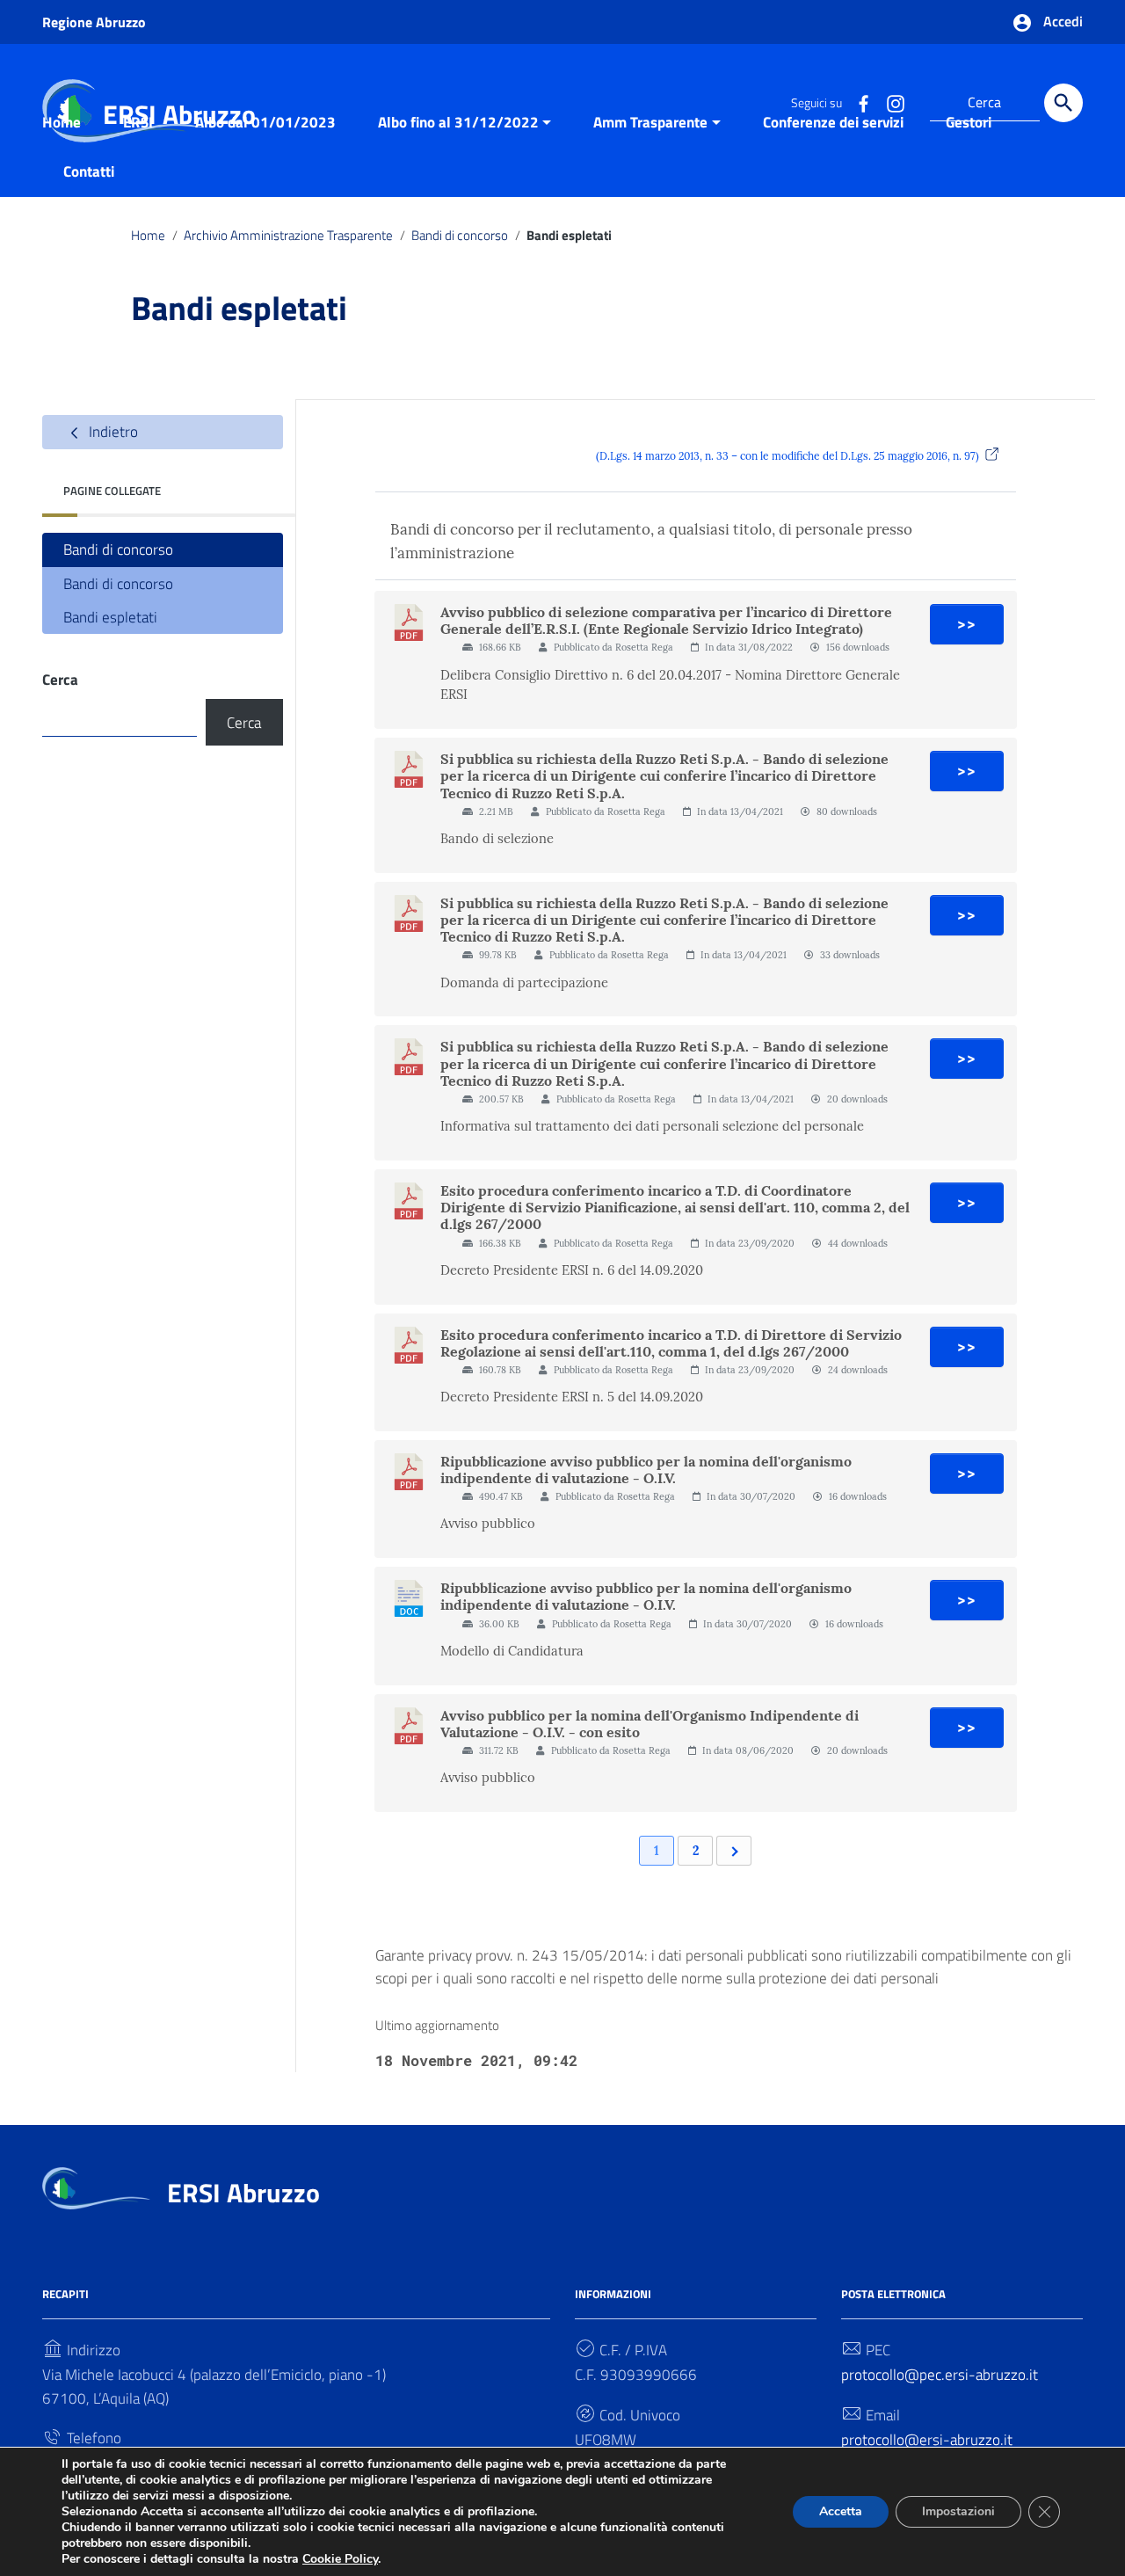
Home (62, 122)
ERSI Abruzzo (243, 2193)
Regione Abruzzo (94, 22)
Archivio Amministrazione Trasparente (288, 235)
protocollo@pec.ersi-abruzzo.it (940, 2375)
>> (967, 624)
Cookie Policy (340, 2559)
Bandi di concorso (460, 235)
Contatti (89, 171)
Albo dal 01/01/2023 (265, 122)
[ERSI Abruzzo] (96, 2187)
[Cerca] (1063, 103)
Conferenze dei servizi (833, 122)
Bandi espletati (110, 617)
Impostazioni (958, 2511)
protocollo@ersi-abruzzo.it (927, 2440)
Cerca (60, 680)
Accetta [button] (841, 2511)
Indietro (112, 432)
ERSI (138, 122)
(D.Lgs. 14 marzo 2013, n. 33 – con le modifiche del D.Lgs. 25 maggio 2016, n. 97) (787, 456)
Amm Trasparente (650, 122)
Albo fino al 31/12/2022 (458, 122)
